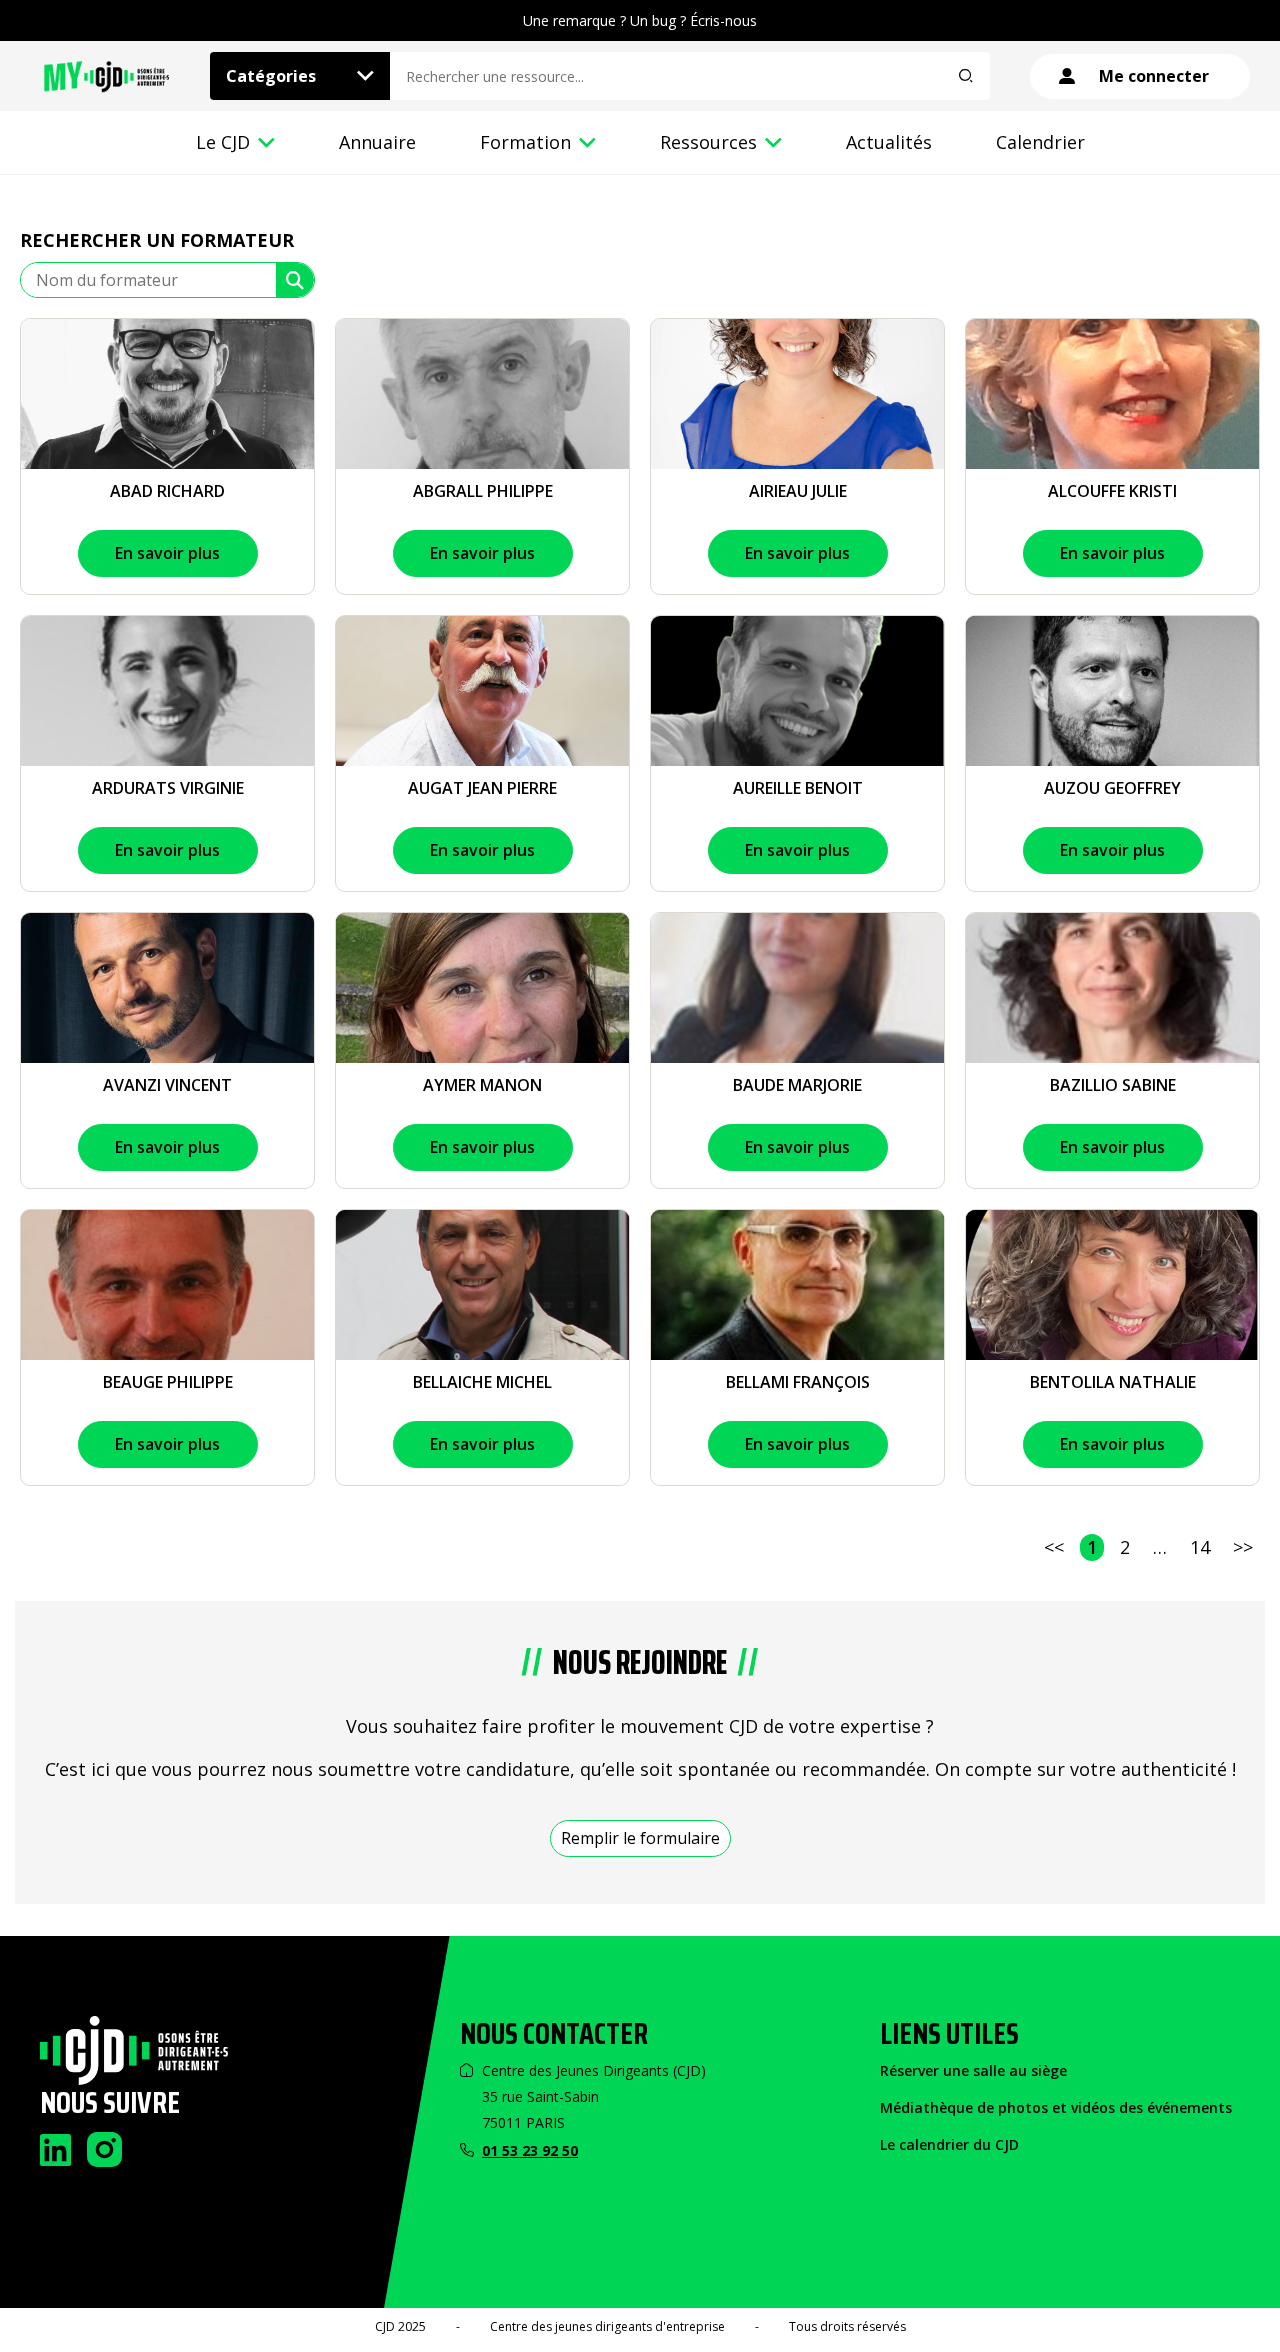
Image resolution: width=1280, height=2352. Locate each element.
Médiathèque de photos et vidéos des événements (1056, 2107)
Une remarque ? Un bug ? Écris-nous (640, 20)
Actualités (889, 142)
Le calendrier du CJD (949, 2144)
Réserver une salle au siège (973, 2070)
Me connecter (1154, 76)
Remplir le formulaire (640, 1838)
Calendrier (1040, 142)
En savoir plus (167, 553)
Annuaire (377, 142)
